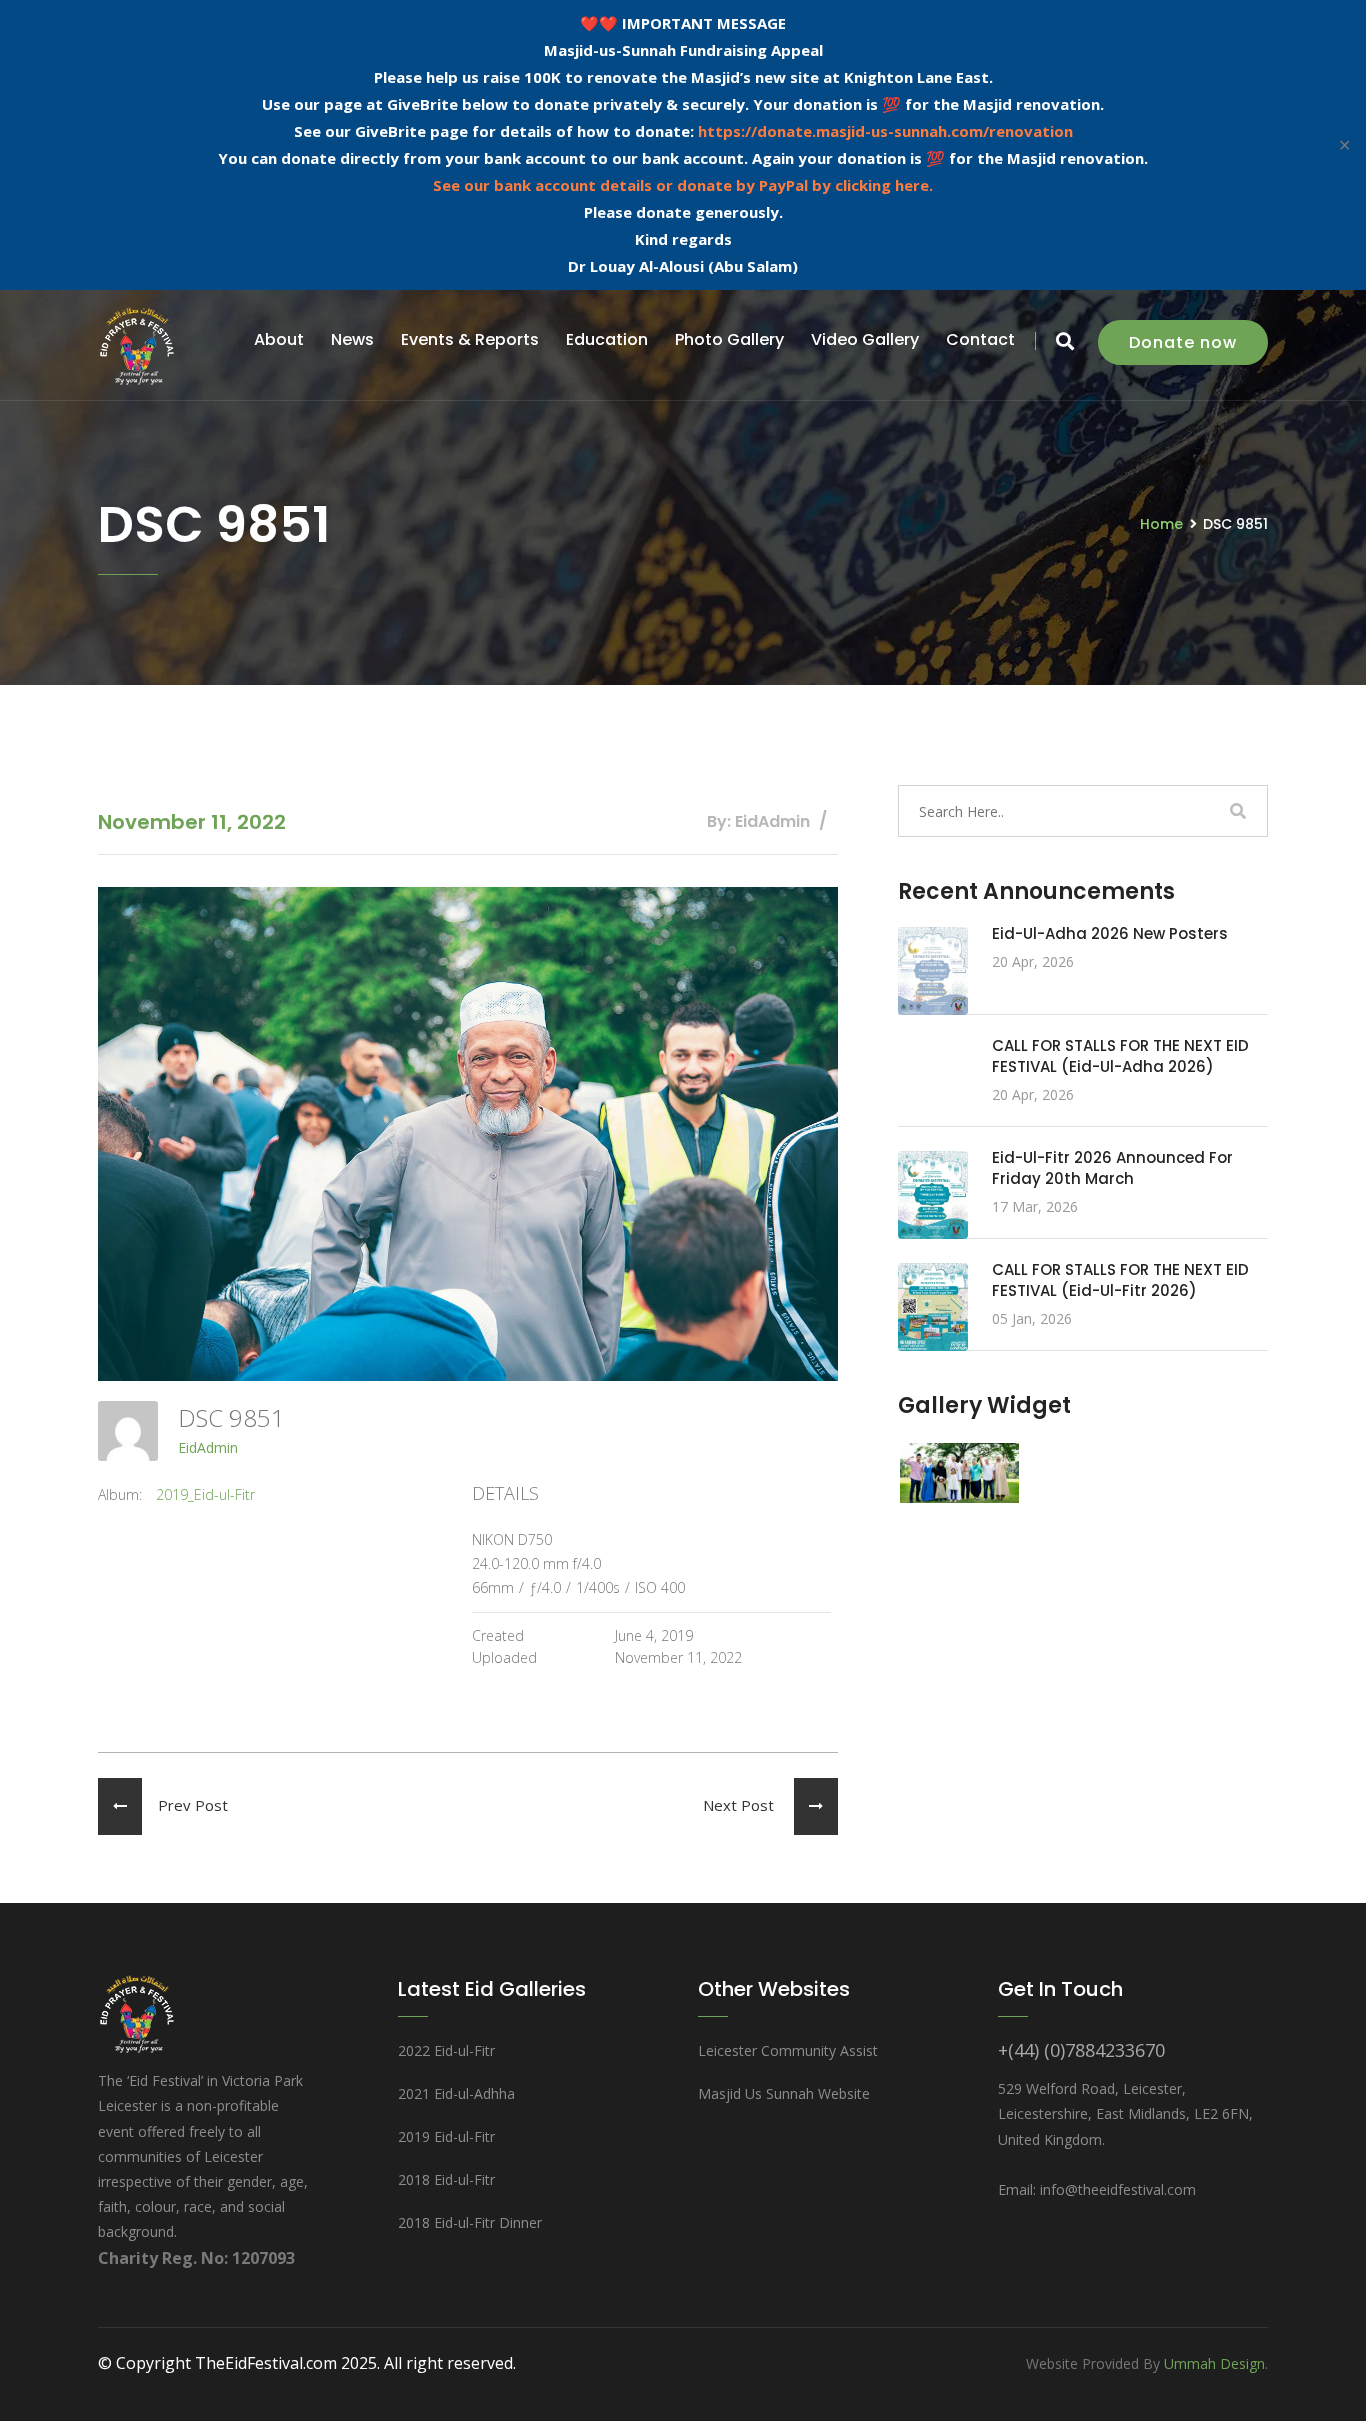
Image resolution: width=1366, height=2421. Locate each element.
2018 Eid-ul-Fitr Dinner (470, 2222)
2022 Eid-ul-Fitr (446, 2050)
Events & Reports (470, 339)
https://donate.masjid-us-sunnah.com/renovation (885, 131)
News (352, 339)
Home (1161, 524)
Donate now (1183, 342)
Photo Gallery (729, 339)
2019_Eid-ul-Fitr (205, 1494)
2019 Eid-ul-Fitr (446, 2136)
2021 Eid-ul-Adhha (456, 2093)
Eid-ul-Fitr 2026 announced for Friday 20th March (1112, 1168)
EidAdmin (208, 1447)
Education (607, 339)
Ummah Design (1214, 2363)
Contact (980, 339)
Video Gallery (865, 339)
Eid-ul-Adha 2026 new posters (1110, 933)
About (279, 339)
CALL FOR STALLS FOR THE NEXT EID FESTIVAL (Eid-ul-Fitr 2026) (1120, 1280)
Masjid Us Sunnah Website (784, 2093)
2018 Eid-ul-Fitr (446, 2179)
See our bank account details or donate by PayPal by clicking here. (683, 185)
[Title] (959, 1471)
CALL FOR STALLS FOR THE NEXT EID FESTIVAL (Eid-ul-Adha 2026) (1120, 1056)
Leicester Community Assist (788, 2050)
